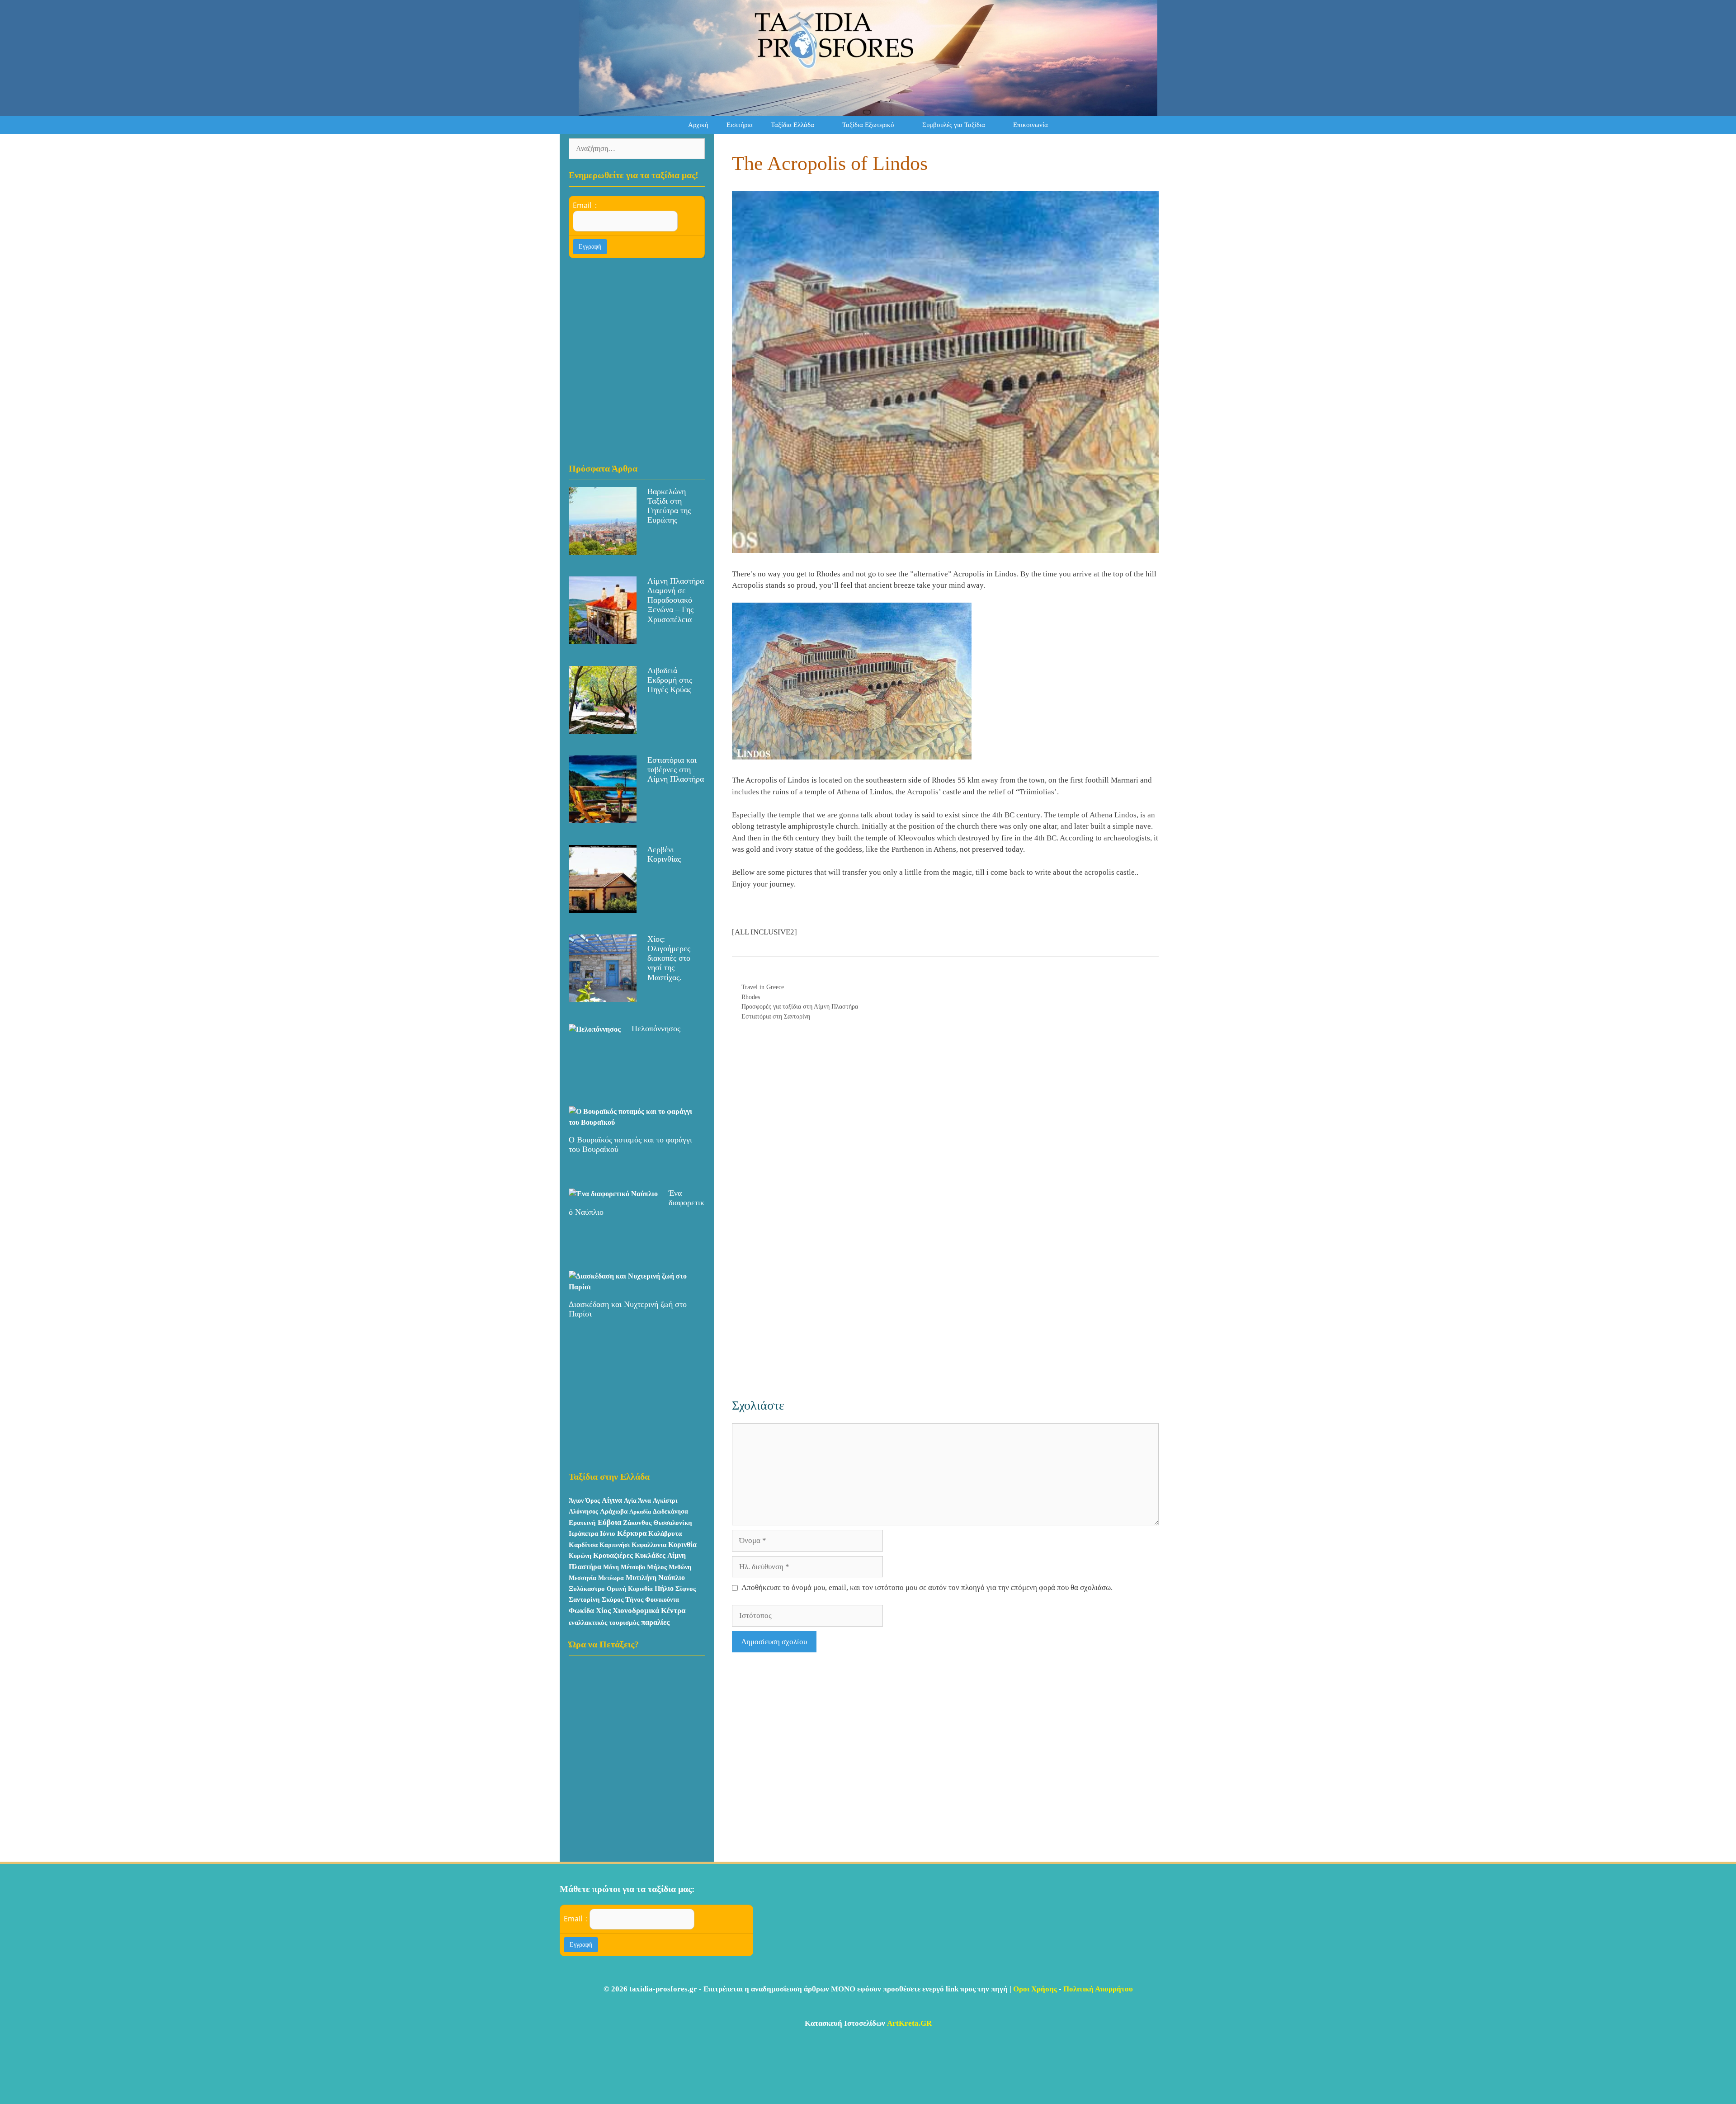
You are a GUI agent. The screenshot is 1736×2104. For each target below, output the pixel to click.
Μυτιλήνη (641, 1578)
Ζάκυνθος (637, 1523)
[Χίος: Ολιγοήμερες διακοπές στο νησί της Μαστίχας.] (603, 997)
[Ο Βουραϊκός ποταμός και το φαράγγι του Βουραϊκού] (631, 1122)
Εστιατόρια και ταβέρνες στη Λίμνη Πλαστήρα (676, 769)
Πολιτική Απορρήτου (1098, 1989)
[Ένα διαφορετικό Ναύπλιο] (613, 1194)
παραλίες (655, 1622)
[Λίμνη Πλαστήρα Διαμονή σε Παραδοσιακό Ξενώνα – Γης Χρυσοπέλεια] (603, 639)
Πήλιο (664, 1588)
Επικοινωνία (1031, 125)
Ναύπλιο (672, 1578)
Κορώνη (580, 1556)
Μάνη (611, 1567)
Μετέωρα (611, 1578)
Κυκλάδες (650, 1555)
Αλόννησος (583, 1512)
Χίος (603, 1611)
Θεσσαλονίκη (673, 1523)
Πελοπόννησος (656, 1028)
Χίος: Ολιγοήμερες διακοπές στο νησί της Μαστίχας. (669, 958)
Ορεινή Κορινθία (630, 1589)
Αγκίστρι (665, 1501)
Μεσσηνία (583, 1578)
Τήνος (634, 1599)
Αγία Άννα (637, 1501)
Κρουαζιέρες (613, 1555)
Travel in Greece (763, 987)
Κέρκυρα (632, 1533)
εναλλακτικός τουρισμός (604, 1623)
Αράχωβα (614, 1511)
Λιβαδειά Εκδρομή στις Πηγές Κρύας (670, 680)
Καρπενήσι (615, 1545)
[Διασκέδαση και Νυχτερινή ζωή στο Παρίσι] (631, 1287)
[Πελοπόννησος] (595, 1029)
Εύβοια (609, 1522)
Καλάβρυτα (665, 1533)
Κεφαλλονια (649, 1545)
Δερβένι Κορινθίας (664, 854)
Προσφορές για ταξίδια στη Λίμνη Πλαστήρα (800, 1006)
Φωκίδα (581, 1611)
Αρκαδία (640, 1512)
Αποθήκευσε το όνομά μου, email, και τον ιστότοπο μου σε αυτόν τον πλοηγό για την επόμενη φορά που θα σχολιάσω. (927, 1587)
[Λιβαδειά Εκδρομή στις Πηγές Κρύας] (603, 728)
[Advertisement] (945, 1128)
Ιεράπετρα (583, 1533)
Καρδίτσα (583, 1545)
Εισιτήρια (740, 125)
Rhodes (751, 997)
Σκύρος (613, 1599)
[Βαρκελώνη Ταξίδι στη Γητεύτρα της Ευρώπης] (603, 549)
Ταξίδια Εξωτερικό (868, 125)
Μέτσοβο (633, 1567)
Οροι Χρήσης (1035, 1989)
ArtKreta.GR (909, 2023)
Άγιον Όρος (584, 1501)
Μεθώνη (680, 1567)
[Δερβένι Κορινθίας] (603, 907)
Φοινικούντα (662, 1599)
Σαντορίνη (584, 1599)
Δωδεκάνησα (670, 1512)
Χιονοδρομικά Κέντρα (649, 1611)
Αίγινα (612, 1500)
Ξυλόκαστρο (587, 1589)
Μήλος (657, 1567)
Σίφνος (686, 1589)
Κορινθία (682, 1545)
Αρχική (698, 125)
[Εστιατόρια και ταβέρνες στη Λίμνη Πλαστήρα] (603, 818)
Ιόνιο (608, 1533)
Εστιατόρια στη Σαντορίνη (776, 1016)
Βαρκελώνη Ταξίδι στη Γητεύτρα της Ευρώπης (669, 506)
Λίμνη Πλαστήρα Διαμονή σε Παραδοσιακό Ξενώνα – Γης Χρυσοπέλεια (676, 600)
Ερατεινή (582, 1523)
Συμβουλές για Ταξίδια (954, 125)
